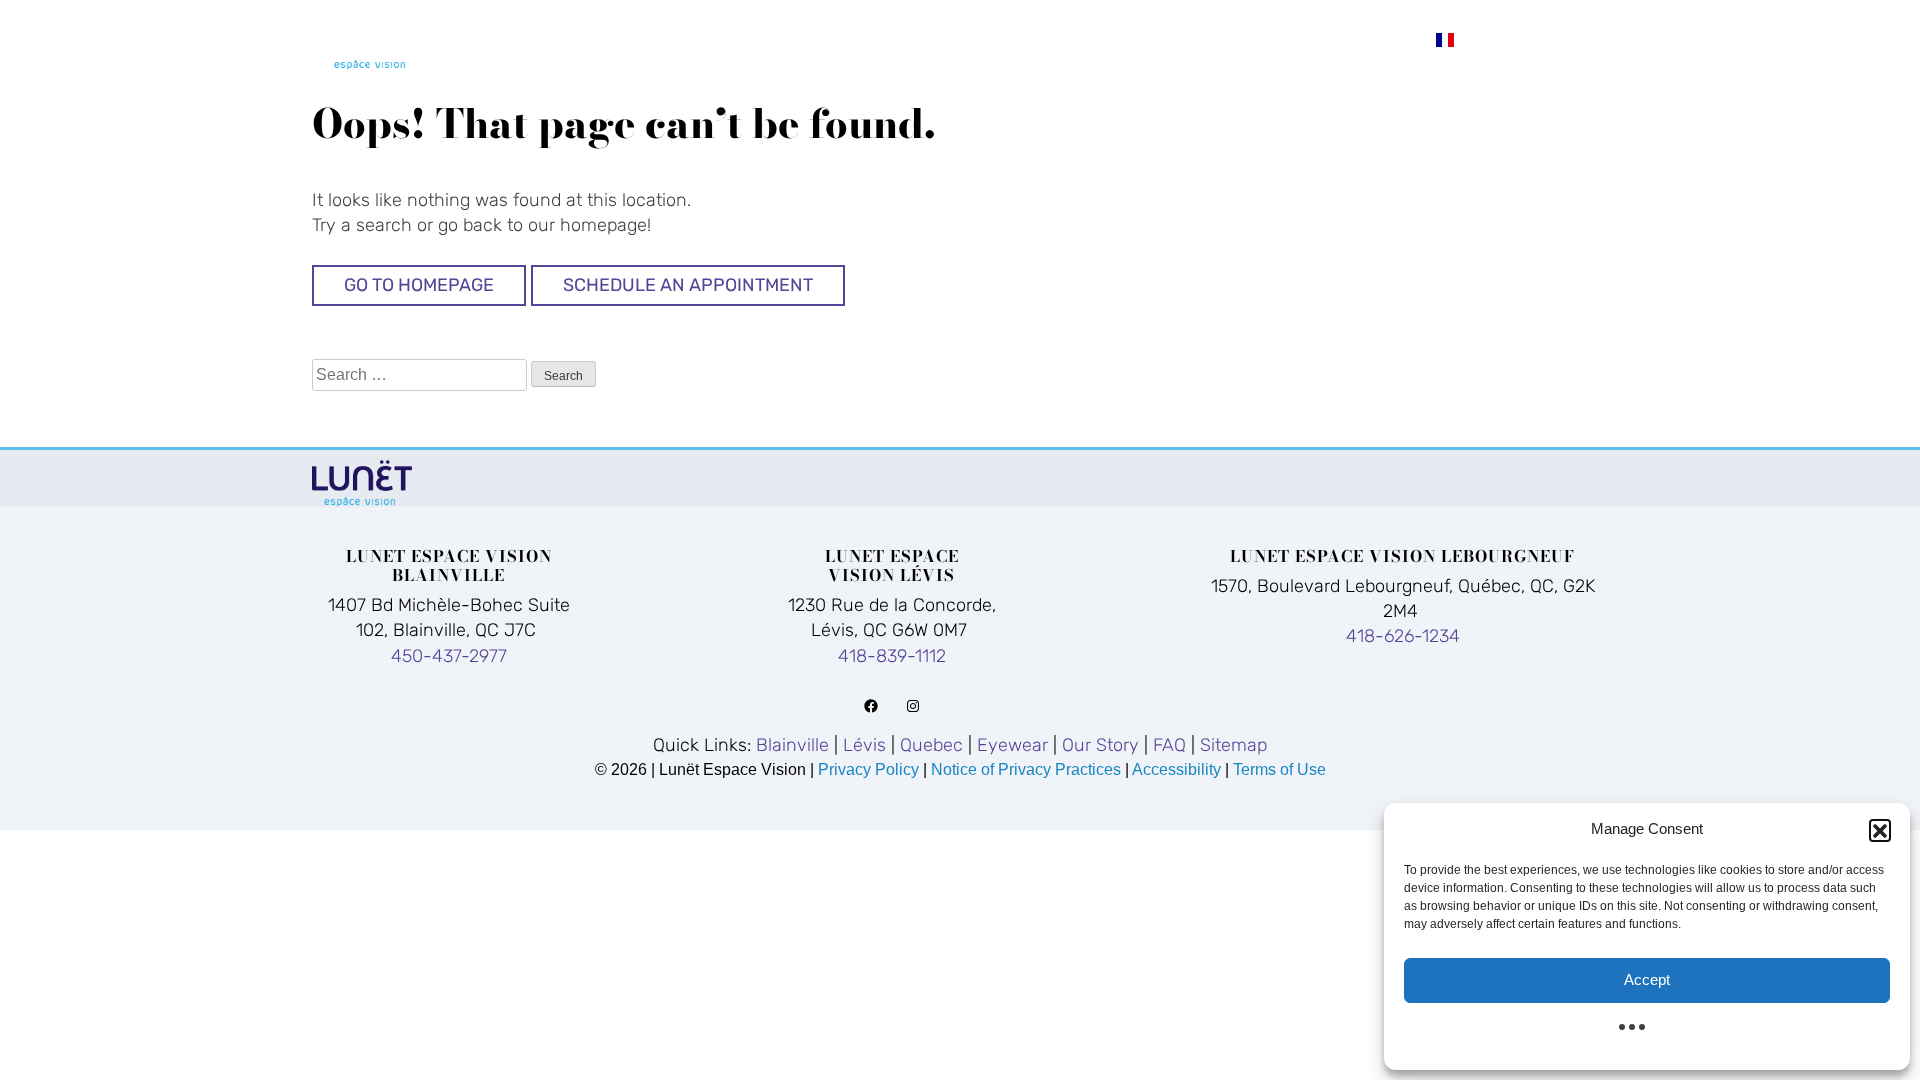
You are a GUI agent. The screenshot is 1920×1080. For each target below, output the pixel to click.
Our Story (1270, 39)
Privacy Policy (870, 769)
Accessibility (1176, 769)
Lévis (892, 39)
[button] (1880, 830)
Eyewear (1125, 39)
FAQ (1384, 39)
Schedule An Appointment (688, 285)
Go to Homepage (419, 285)
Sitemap (1233, 745)
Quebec (999, 39)
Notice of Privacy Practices (1026, 769)
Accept (1647, 979)
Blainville (766, 39)
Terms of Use (1279, 769)
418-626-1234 (1403, 636)
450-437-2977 (449, 656)
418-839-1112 (892, 656)
